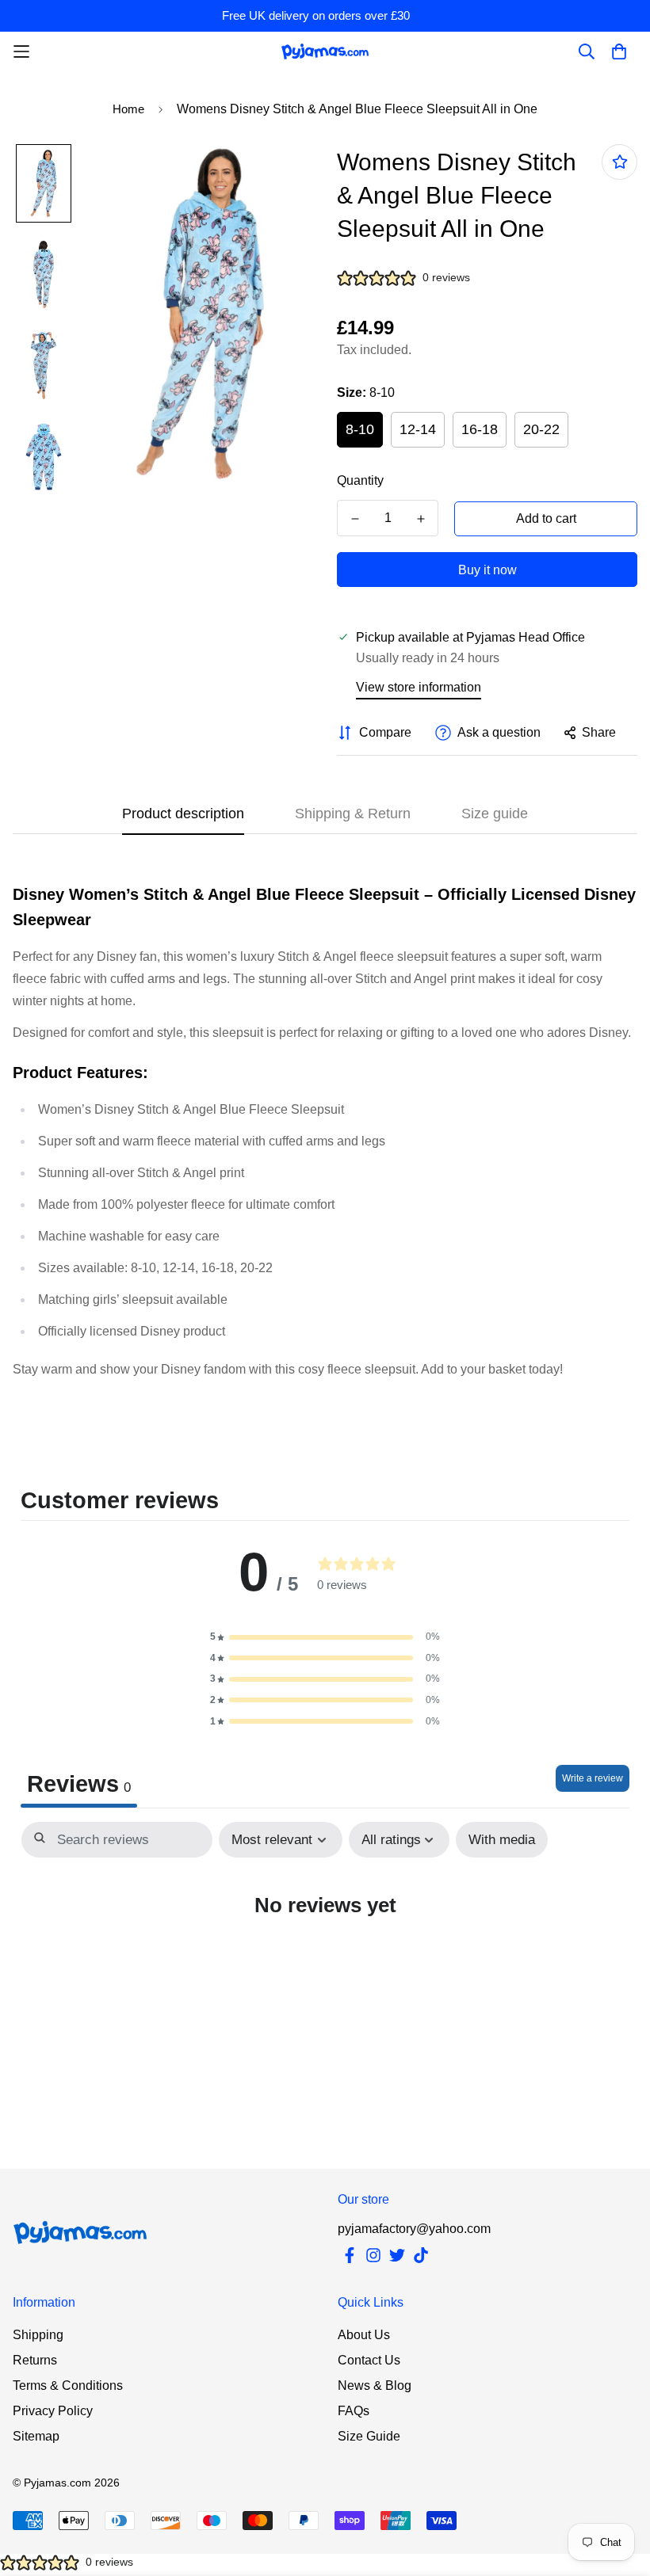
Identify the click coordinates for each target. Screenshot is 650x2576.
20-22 (541, 429)
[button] (325, 1637)
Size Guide (369, 2436)
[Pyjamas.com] (325, 51)
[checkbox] (502, 1840)
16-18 (480, 429)
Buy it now (487, 570)
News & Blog (375, 2385)
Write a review (593, 1778)
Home (128, 109)
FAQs (354, 2411)
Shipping (38, 2335)
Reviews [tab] (79, 1784)
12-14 (418, 429)
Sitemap (36, 2436)
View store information (419, 687)
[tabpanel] (325, 1951)
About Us (364, 2335)
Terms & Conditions (68, 2385)
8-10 (360, 429)
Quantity (360, 480)
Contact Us (369, 2360)
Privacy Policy (53, 2411)
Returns (35, 2360)
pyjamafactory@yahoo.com (414, 2229)
